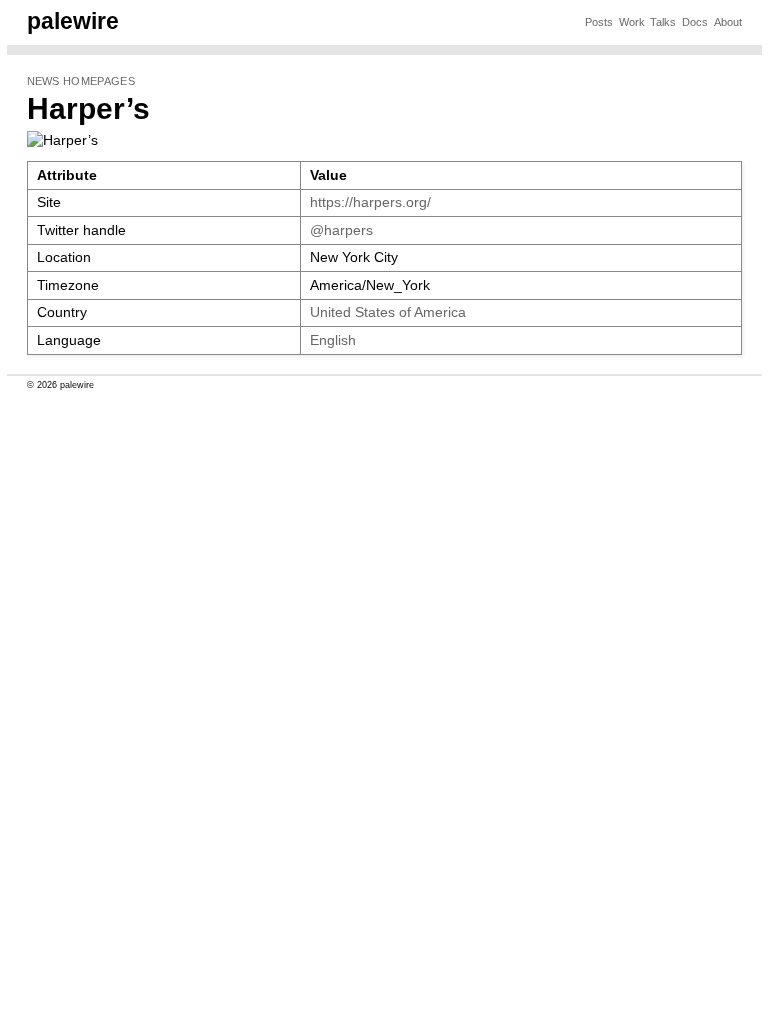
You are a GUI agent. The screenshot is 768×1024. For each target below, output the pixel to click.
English (333, 340)
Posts (599, 22)
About (728, 22)
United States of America (388, 312)
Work (632, 22)
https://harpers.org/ (370, 202)
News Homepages (81, 81)
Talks (663, 22)
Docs (695, 22)
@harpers (341, 230)
